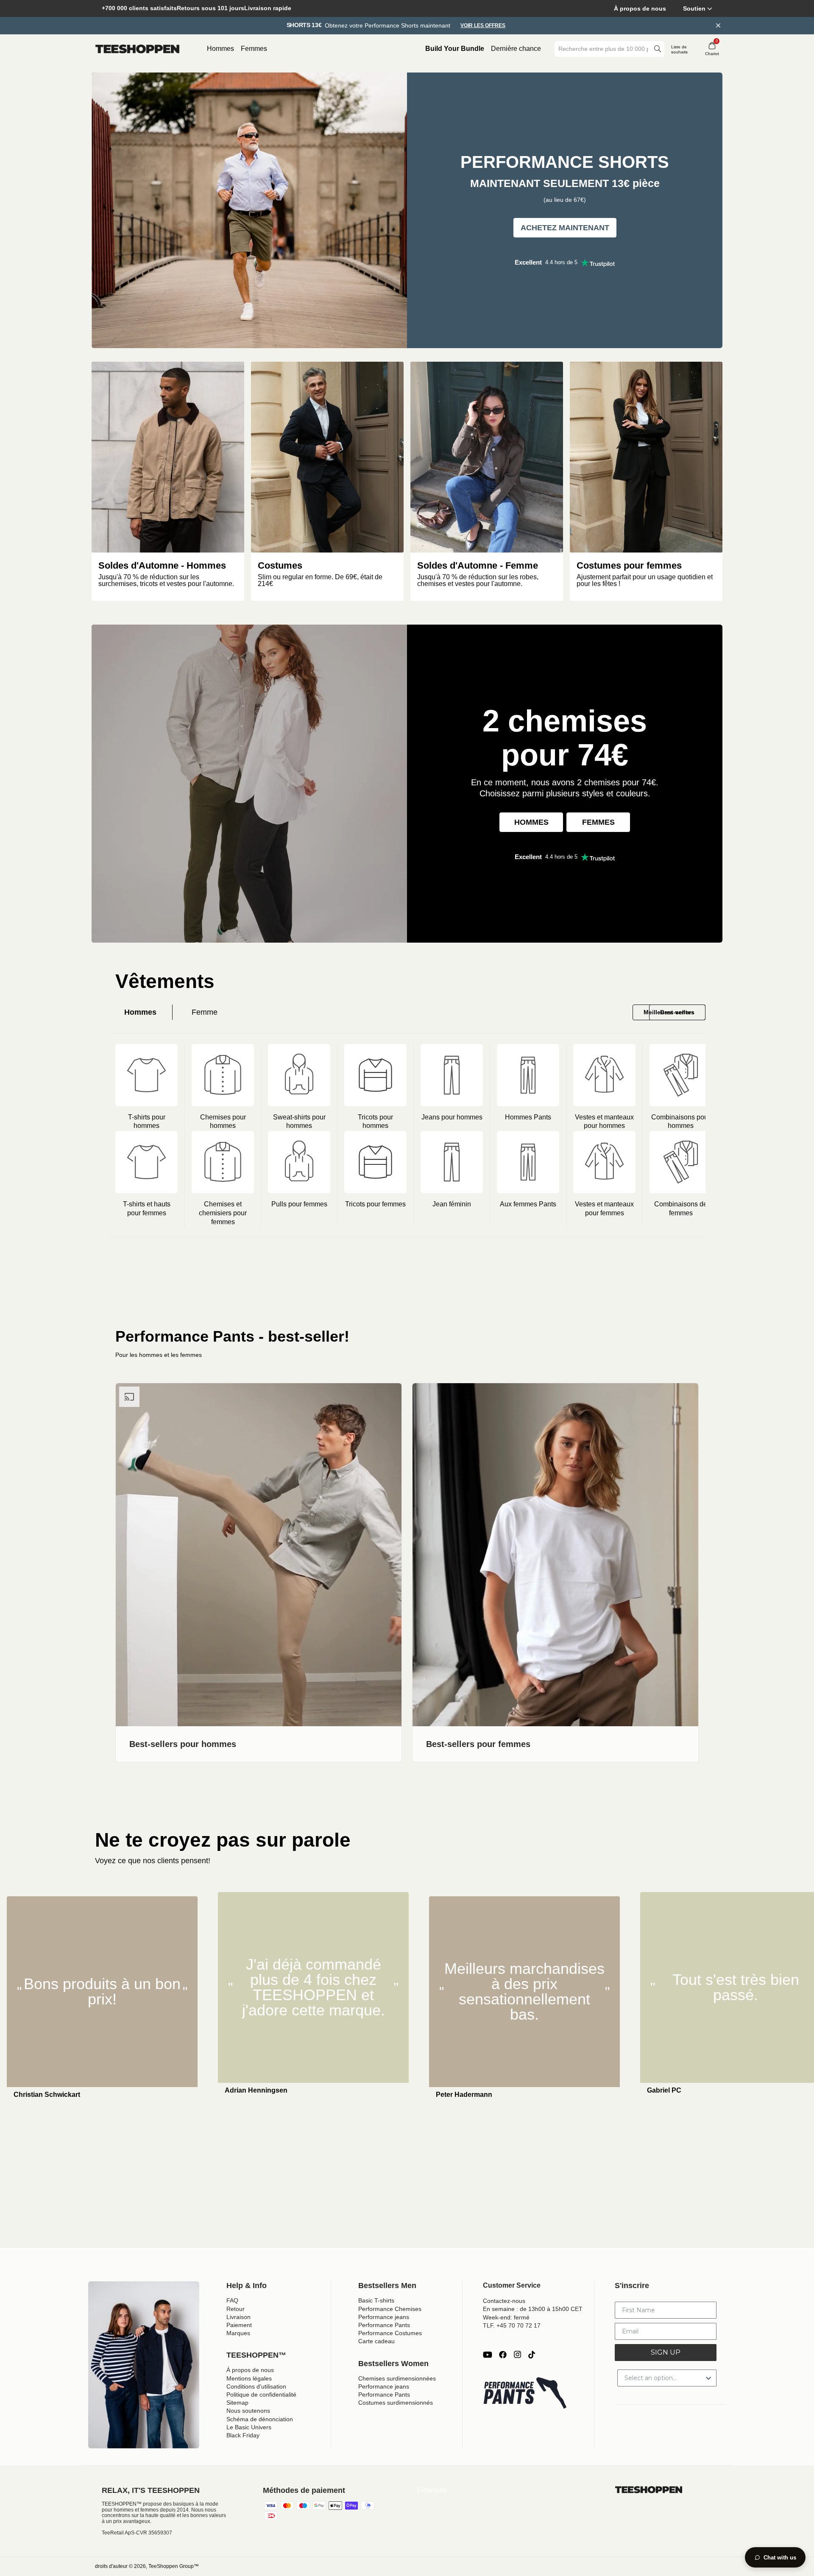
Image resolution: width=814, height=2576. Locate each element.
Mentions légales (249, 2378)
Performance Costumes (390, 2333)
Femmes (254, 49)
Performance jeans (384, 2317)
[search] (658, 49)
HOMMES (531, 822)
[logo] (137, 49)
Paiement (239, 2325)
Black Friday (243, 2435)
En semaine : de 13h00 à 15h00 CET (533, 2309)
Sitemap (237, 2403)
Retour (236, 2309)
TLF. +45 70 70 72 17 (512, 2325)
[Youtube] (488, 2355)
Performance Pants (384, 2325)
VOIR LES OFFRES (483, 26)
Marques (238, 2333)
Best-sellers (677, 1012)
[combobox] (603, 49)
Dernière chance (516, 49)
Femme (205, 1012)
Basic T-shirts (376, 2300)
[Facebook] (503, 2355)
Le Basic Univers (249, 2427)
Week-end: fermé (506, 2317)
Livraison (238, 2317)
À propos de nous (640, 8)
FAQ (232, 2300)
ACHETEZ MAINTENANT (565, 228)
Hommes (220, 49)
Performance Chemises (390, 2309)
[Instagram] (517, 2355)
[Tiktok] (532, 2355)
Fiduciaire (432, 2490)
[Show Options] (708, 2378)
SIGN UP (666, 2352)
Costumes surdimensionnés (396, 2403)
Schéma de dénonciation (260, 2419)
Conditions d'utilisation (256, 2386)
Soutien (694, 8)
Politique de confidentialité (261, 2395)
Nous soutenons (248, 2411)
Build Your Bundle (455, 49)
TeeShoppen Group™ (174, 2566)
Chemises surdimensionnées (397, 2378)
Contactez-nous (504, 2301)
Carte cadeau (376, 2341)
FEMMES (598, 822)
